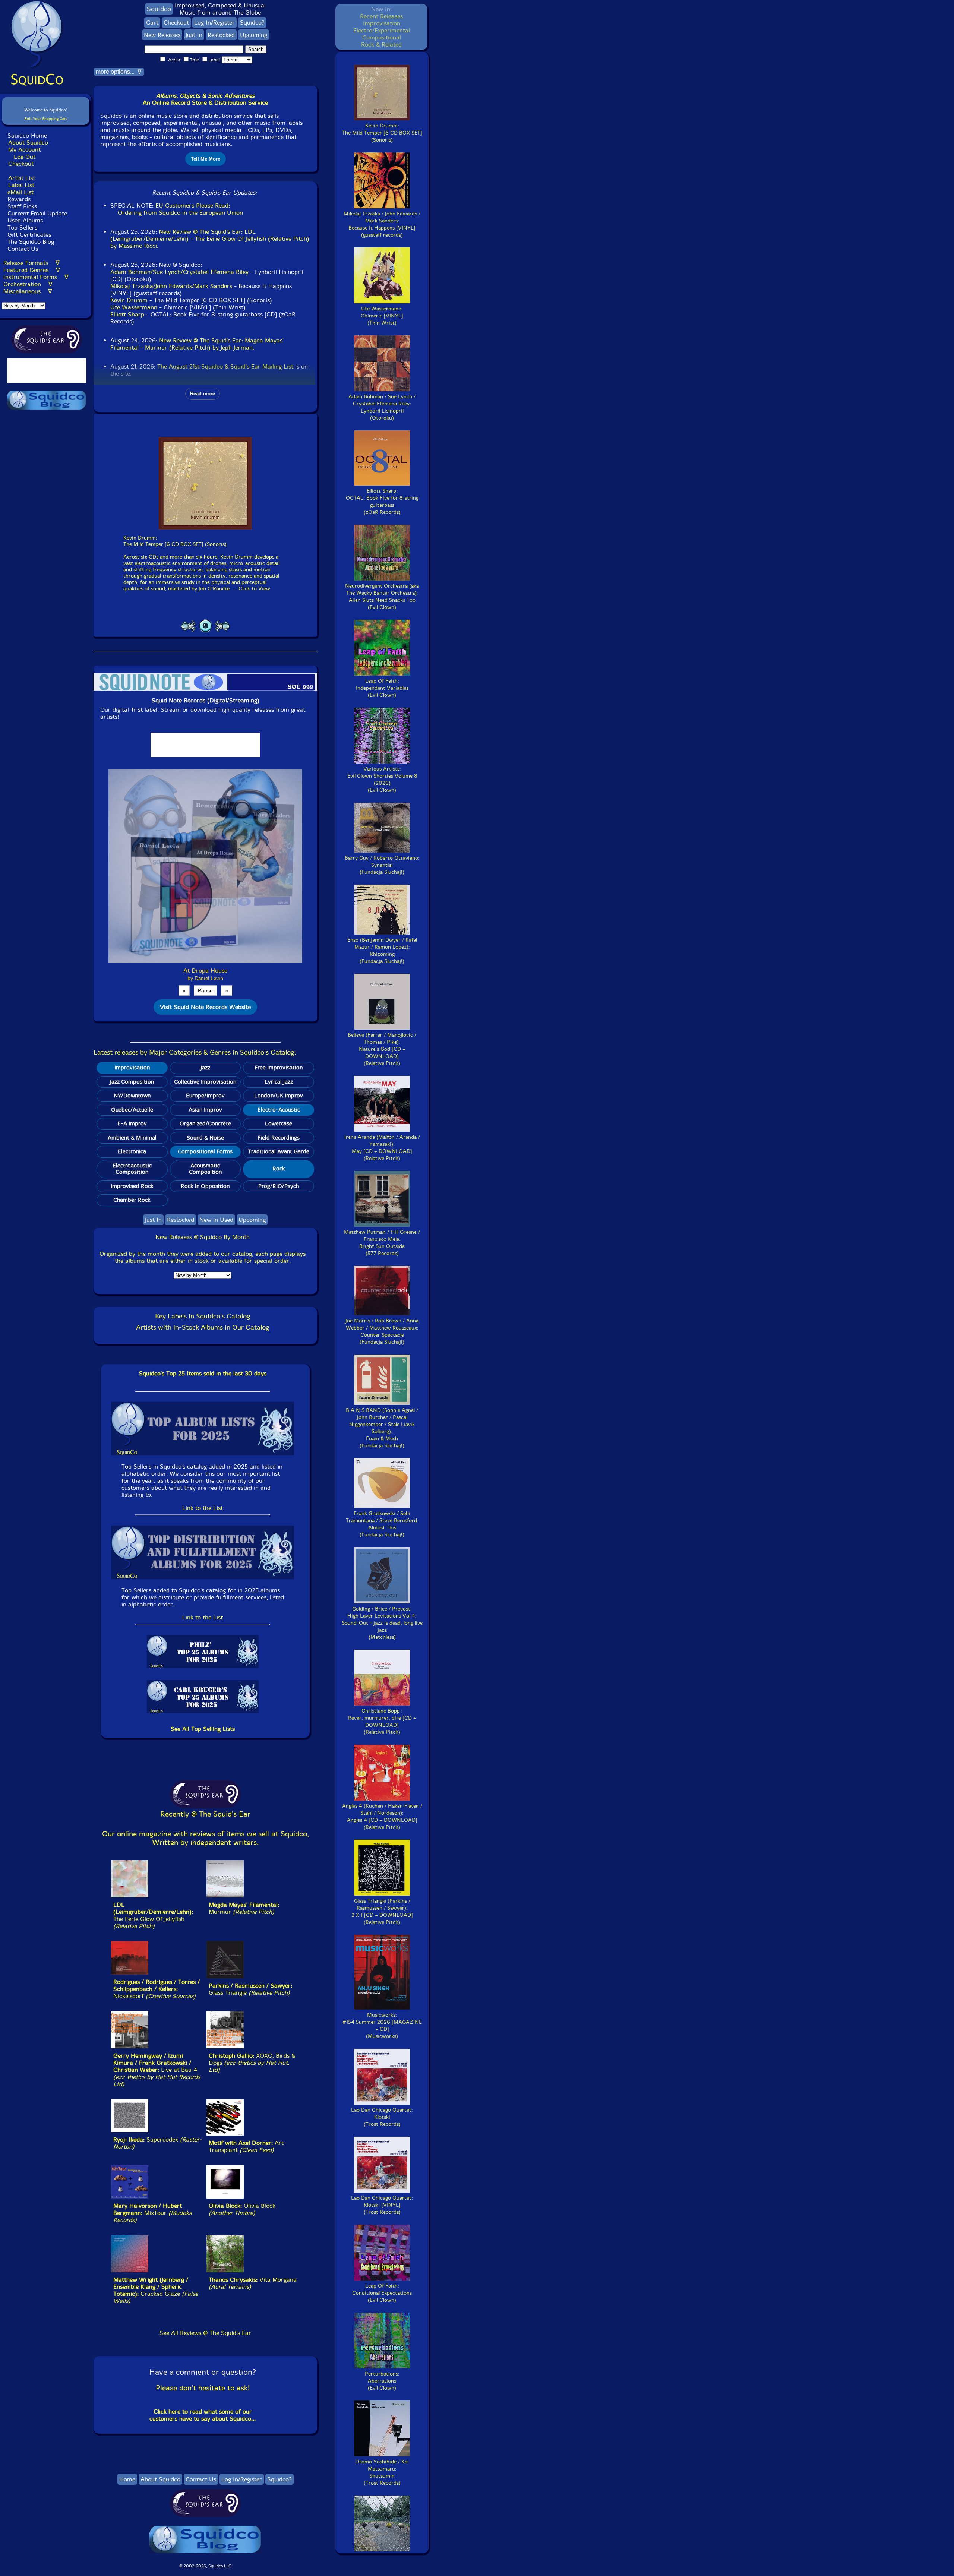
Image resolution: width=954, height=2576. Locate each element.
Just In (194, 35)
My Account (24, 150)
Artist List (22, 178)
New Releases (162, 35)
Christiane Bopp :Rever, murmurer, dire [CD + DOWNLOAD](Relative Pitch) (382, 1722)
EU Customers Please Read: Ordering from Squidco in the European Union (177, 209)
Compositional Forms (205, 1151)
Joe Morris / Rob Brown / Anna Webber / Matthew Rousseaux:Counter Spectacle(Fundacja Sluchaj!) (382, 1331)
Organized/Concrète (205, 1123)
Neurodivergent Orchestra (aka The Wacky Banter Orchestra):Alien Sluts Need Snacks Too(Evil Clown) (382, 597)
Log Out (25, 157)
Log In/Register (214, 23)
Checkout (21, 164)
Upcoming (254, 35)
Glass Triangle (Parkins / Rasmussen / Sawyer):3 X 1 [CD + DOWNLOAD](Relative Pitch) (382, 1912)
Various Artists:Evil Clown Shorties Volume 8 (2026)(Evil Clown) (382, 780)
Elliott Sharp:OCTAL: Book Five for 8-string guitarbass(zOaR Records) (382, 502)
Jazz (205, 1068)
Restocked (221, 35)
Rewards (19, 199)
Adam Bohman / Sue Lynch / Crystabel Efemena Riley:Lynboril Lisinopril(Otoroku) (382, 407)
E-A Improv (132, 1123)
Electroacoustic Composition (132, 1169)
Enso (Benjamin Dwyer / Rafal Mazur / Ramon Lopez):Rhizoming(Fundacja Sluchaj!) (382, 951)
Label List (21, 185)
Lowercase (279, 1123)
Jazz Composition (132, 1082)
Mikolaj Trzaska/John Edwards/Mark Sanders (171, 286)
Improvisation (132, 1068)
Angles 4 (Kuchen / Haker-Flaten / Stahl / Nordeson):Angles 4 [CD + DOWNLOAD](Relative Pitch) (382, 1817)
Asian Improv (205, 1110)
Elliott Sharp (127, 314)
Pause (205, 990)
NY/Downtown (132, 1096)
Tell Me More (206, 159)
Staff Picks (22, 206)
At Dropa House (205, 971)
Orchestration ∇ (28, 284)
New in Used (216, 1220)
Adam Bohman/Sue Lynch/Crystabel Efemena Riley (179, 272)
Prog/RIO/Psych (279, 1186)
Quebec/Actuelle (132, 1110)
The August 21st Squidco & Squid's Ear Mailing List (225, 366)
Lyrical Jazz (279, 1082)
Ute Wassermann (134, 307)
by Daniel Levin (205, 978)
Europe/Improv (205, 1096)
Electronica (132, 1151)
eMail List (20, 192)
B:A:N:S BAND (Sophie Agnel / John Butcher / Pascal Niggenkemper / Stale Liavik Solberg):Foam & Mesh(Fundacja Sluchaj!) (382, 1428)
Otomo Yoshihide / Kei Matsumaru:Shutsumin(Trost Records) (382, 2472)
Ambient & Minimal (132, 1138)
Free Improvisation (279, 1068)
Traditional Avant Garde (279, 1151)
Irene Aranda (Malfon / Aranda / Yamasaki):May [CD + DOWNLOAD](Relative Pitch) (382, 1148)
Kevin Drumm (129, 300)
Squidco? (252, 23)
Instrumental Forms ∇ (36, 277)
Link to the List (203, 1508)
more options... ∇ (119, 72)
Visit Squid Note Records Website (205, 1007)
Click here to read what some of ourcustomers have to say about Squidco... (203, 2415)
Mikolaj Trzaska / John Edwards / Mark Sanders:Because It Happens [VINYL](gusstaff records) (382, 224)
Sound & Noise (205, 1138)
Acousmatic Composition (205, 1169)
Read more (203, 394)
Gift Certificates (29, 235)
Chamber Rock (132, 1200)
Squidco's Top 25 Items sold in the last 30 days (203, 1373)
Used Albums (25, 220)
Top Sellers (22, 227)
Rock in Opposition (205, 1186)
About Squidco (28, 143)
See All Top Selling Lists (203, 1729)
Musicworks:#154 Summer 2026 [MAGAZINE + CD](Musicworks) (382, 2026)
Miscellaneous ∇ (28, 291)
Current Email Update (36, 213)
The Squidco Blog (31, 242)
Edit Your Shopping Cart (46, 119)
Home (127, 2479)
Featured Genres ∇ (32, 270)
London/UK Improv (279, 1096)
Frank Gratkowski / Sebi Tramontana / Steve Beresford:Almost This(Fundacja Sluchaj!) (382, 1524)
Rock (279, 1169)
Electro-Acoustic (279, 1110)
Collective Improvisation (205, 1082)
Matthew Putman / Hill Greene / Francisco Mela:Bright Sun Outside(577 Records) (382, 1243)
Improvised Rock (132, 1186)
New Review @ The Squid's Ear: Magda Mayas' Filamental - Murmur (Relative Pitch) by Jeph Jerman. (197, 344)
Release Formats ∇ (31, 263)
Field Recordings (279, 1138)
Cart (152, 23)
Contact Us (22, 249)
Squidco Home (27, 135)
